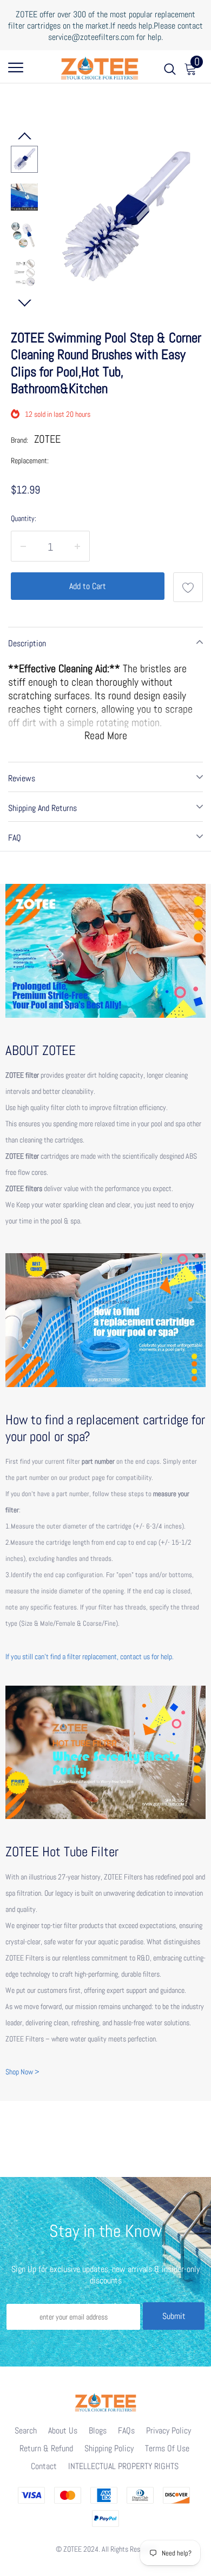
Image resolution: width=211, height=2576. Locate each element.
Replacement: (30, 461)
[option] (126, 216)
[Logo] (100, 66)
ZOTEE (47, 439)
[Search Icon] (170, 71)
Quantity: (24, 518)
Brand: (19, 440)
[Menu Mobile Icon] (16, 71)
